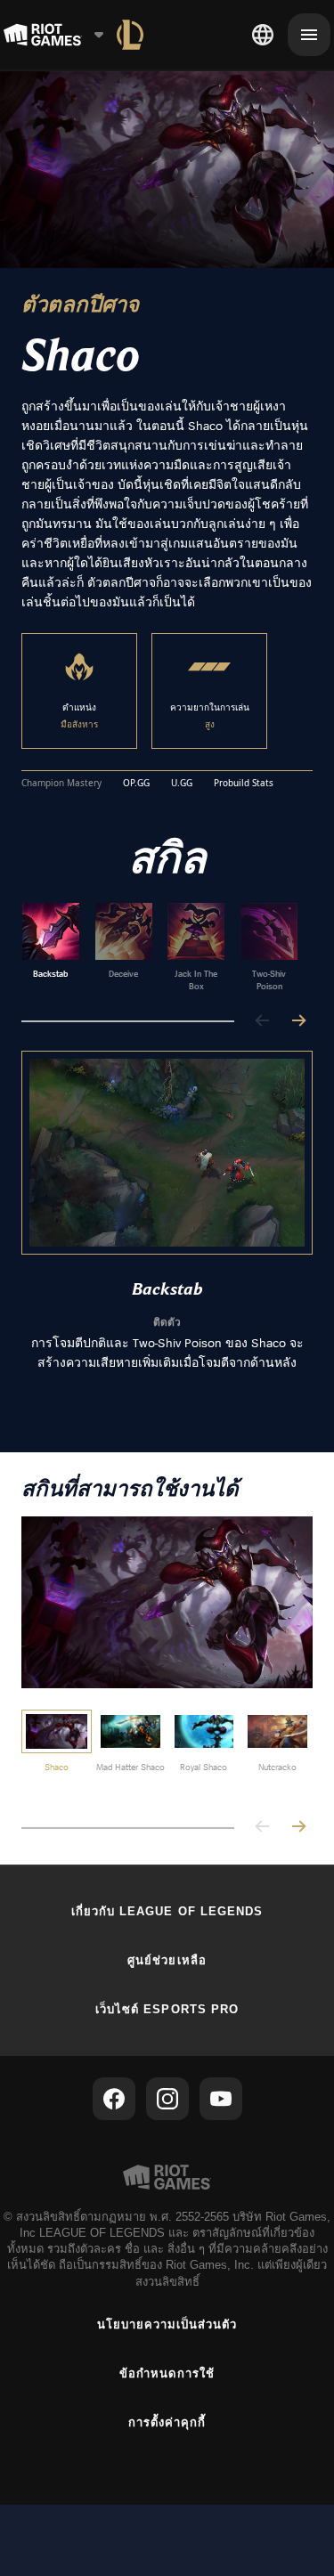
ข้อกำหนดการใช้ (167, 2373)
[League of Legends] (130, 35)
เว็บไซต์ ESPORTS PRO (167, 2009)
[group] (160, 947)
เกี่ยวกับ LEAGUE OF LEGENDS (167, 1911)
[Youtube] (221, 2099)
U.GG (182, 784)
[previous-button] (263, 1022)
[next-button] (298, 1022)
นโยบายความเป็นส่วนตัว (167, 2324)
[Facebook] (114, 2099)
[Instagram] (167, 2099)
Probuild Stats (244, 784)
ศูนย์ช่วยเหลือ (167, 1960)
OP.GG (136, 784)
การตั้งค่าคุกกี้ (167, 2422)
